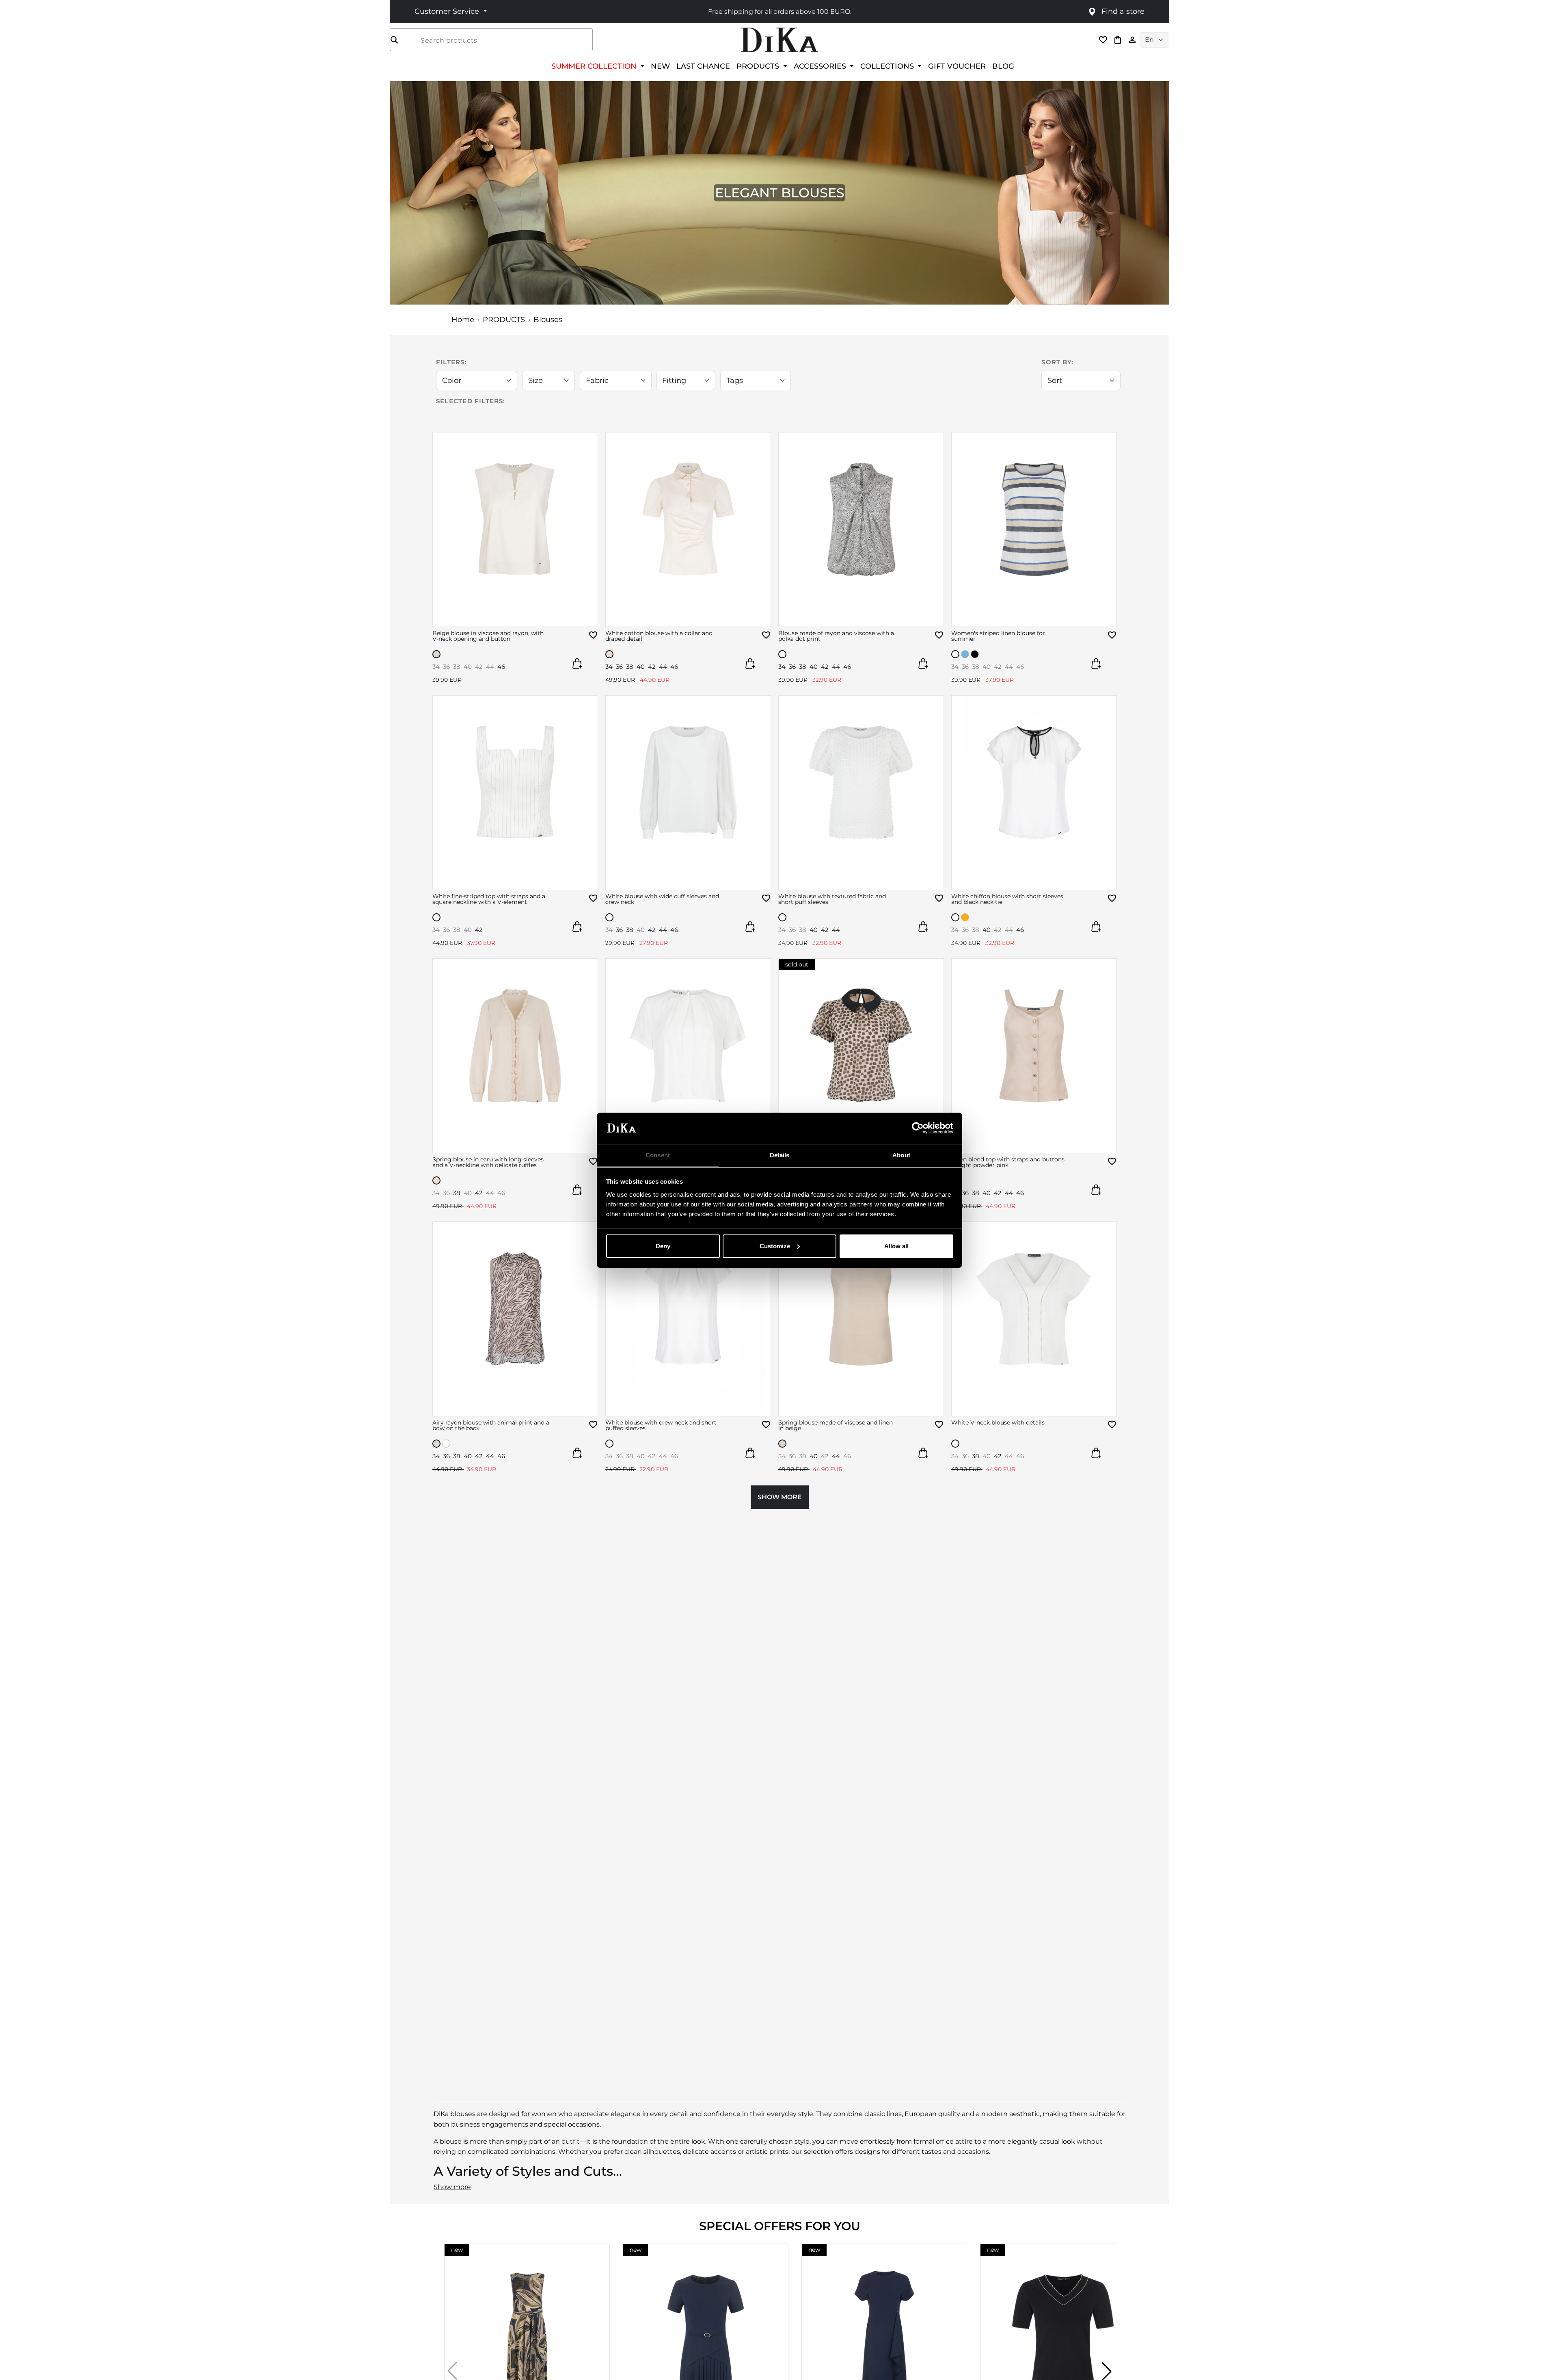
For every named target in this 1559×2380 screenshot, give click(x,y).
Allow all (896, 1246)
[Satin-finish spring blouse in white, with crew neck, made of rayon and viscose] (688, 1056)
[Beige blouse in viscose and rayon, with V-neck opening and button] (515, 530)
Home (463, 320)
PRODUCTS (504, 320)
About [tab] (901, 1155)
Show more (452, 2187)
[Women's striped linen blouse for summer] (1034, 530)
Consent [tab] (658, 1155)
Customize (775, 1246)
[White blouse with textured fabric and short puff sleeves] (861, 793)
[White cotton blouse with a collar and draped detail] (688, 530)
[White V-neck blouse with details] (1034, 1319)
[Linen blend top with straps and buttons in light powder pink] (1034, 1056)
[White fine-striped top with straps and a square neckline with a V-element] (515, 793)
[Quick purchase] (577, 664)
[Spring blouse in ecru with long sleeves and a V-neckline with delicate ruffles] (515, 1056)
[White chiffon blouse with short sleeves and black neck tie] (1034, 793)
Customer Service (448, 11)
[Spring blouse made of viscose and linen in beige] (861, 1319)
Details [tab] (780, 1155)
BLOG (1003, 66)
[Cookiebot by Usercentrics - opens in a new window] (918, 1128)
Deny (663, 1246)
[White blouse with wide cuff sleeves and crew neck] (688, 793)
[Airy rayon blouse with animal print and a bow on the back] (515, 1319)
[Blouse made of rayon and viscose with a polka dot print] (861, 530)
